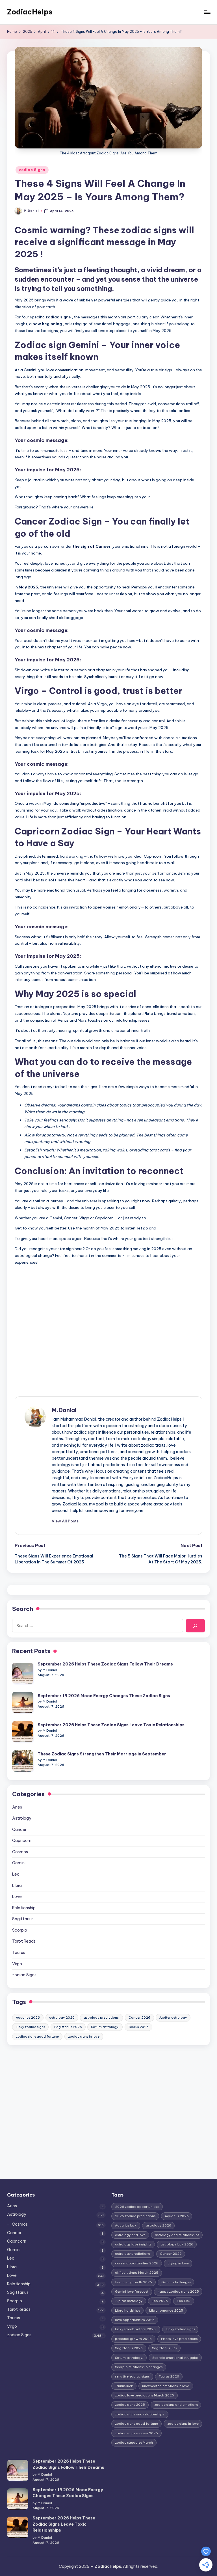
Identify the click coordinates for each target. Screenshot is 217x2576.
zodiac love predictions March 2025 (145, 2395)
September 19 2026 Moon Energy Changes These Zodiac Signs (104, 1696)
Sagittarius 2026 (68, 2027)
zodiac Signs (32, 170)
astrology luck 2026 (177, 2244)
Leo (16, 1874)
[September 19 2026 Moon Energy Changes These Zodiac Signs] (23, 1702)
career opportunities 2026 (137, 2263)
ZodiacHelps (30, 12)
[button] (65, 1521)
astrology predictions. (101, 2018)
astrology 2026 (62, 2018)
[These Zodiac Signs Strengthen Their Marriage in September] (23, 1761)
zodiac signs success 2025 (136, 2433)
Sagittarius (23, 1919)
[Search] (195, 1625)
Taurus (19, 1953)
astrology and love (130, 2235)
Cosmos (20, 1852)
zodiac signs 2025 (130, 2405)
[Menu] (207, 12)
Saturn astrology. (105, 2027)
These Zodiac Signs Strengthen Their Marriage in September (102, 1754)
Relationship (24, 1908)
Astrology (22, 1818)
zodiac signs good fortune (37, 2036)
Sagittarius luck (165, 2348)
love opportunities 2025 (135, 2320)
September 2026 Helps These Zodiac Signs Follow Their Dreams (105, 1664)
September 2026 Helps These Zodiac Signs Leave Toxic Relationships (111, 1725)
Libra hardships (127, 2310)
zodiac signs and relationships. (140, 2414)
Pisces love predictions (179, 2339)
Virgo (17, 1964)
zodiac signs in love (84, 2036)
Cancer (19, 1829)
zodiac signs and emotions (176, 2405)
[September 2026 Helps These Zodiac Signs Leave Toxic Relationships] (23, 1732)
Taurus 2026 (138, 2027)
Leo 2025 (160, 2301)
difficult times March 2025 (137, 2273)
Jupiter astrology (173, 2018)
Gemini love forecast (132, 2292)
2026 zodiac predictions (135, 2216)
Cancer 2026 (139, 2018)
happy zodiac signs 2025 (178, 2292)
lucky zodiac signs (30, 2027)
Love (17, 1897)
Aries (17, 1807)
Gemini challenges (176, 2282)
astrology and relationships (177, 2235)
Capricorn (22, 1841)
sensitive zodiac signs (132, 2376)
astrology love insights (133, 2244)
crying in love (178, 2263)
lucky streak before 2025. (136, 2329)
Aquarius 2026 (28, 2018)
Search (23, 1609)
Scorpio (20, 1930)
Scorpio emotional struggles (175, 2358)
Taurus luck (124, 2386)
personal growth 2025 (133, 2339)
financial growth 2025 (134, 2282)
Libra (17, 1885)
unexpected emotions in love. (166, 2386)
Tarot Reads (24, 1941)
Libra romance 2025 (166, 2310)
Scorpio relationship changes (139, 2367)
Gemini (19, 1863)
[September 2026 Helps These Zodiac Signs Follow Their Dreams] (23, 1673)
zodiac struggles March (134, 2443)
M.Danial (64, 1410)
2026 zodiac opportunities (137, 2207)
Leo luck (184, 2301)
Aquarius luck (126, 2225)
